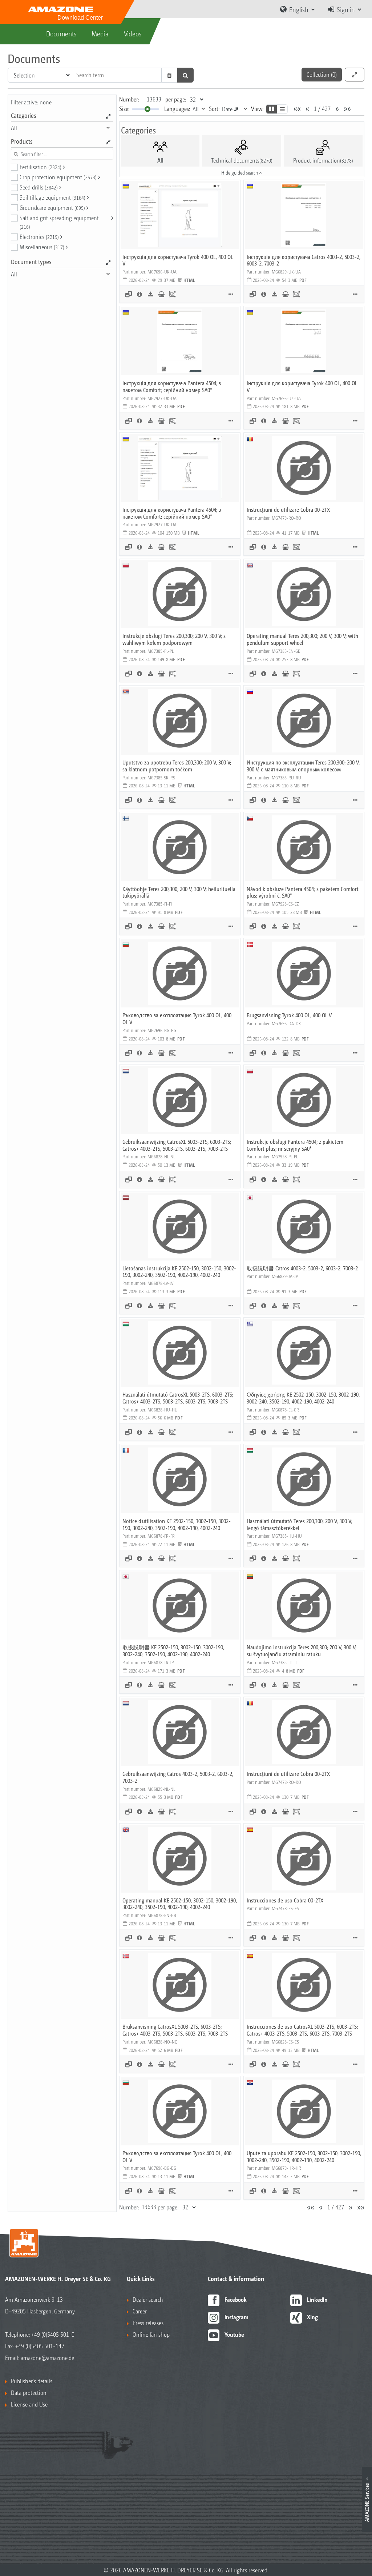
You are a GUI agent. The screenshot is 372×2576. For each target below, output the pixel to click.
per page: (176, 99)
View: (257, 109)
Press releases (148, 2323)
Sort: (214, 109)
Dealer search (148, 2299)
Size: (124, 109)
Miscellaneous (42, 247)
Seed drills (39, 187)
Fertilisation (41, 167)
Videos (133, 33)
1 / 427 (322, 109)
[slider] (147, 109)
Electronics (39, 237)
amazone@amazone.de (47, 2358)
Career (140, 2311)
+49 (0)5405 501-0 (53, 2334)
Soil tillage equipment (52, 197)
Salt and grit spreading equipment (59, 222)
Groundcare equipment (52, 207)
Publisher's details (32, 2381)
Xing (312, 2317)
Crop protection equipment (58, 177)
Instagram (236, 2317)
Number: (129, 99)
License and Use (29, 2404)
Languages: (177, 109)
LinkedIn (317, 2299)
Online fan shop (151, 2334)
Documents (61, 33)
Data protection (29, 2393)
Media (100, 33)
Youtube (234, 2334)
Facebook (236, 2299)
